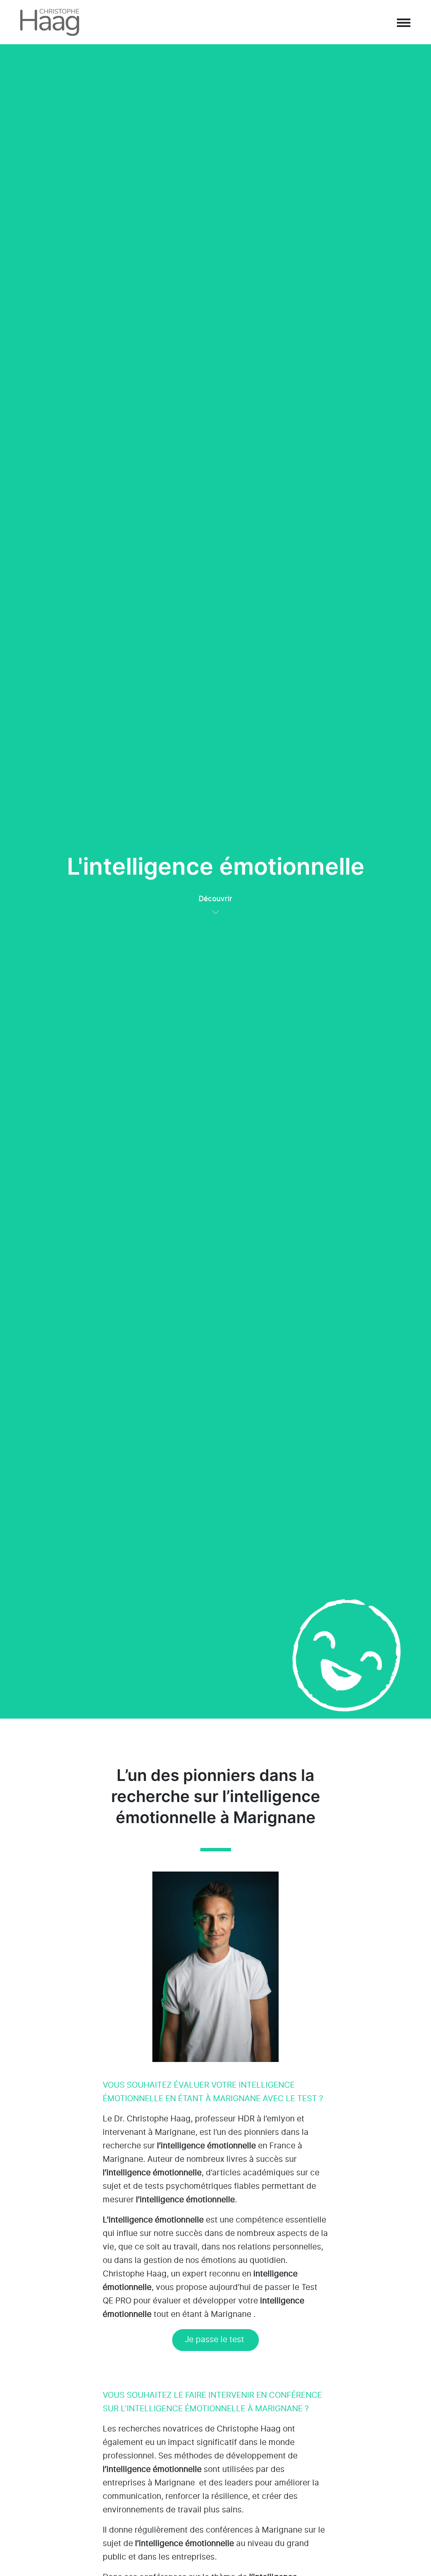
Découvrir (215, 899)
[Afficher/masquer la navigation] (403, 22)
